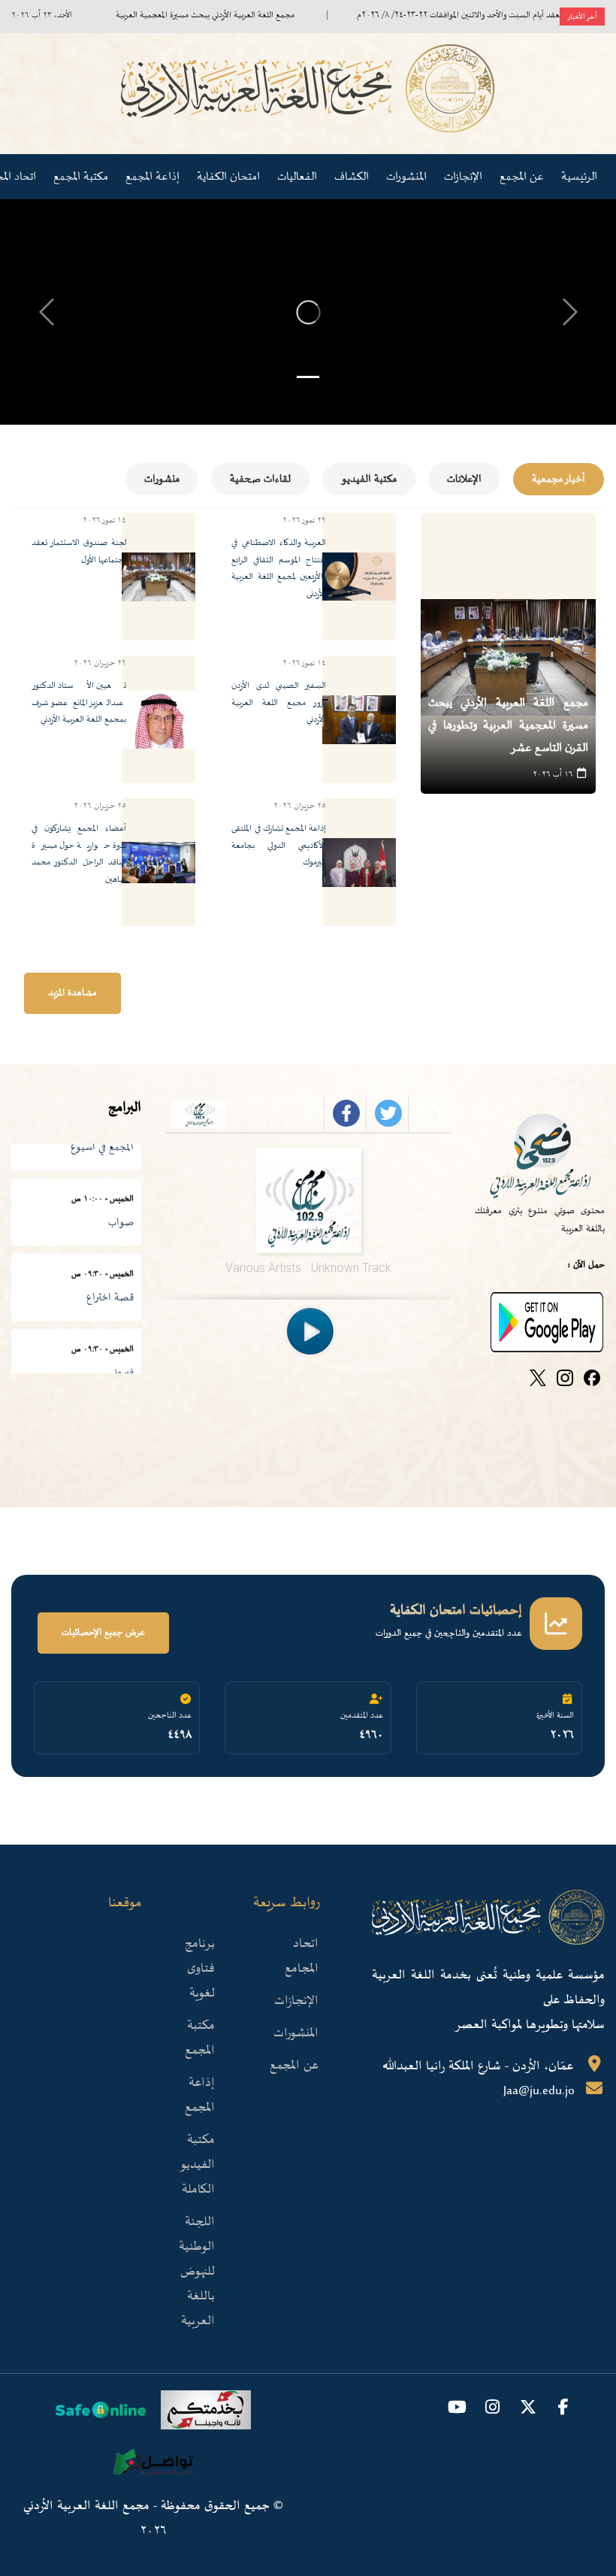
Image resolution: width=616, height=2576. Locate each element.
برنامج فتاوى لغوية (200, 1969)
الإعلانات (464, 479)
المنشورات (406, 177)
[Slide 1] (308, 377)
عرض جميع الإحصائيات (103, 1633)
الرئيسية (579, 177)
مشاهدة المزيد (72, 993)
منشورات (162, 479)
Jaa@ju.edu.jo (539, 2091)
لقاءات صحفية (260, 479)
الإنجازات (296, 2001)
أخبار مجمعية (559, 479)
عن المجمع (294, 2066)
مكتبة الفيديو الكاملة (197, 2165)
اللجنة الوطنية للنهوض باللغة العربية (197, 2272)
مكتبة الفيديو (369, 479)
